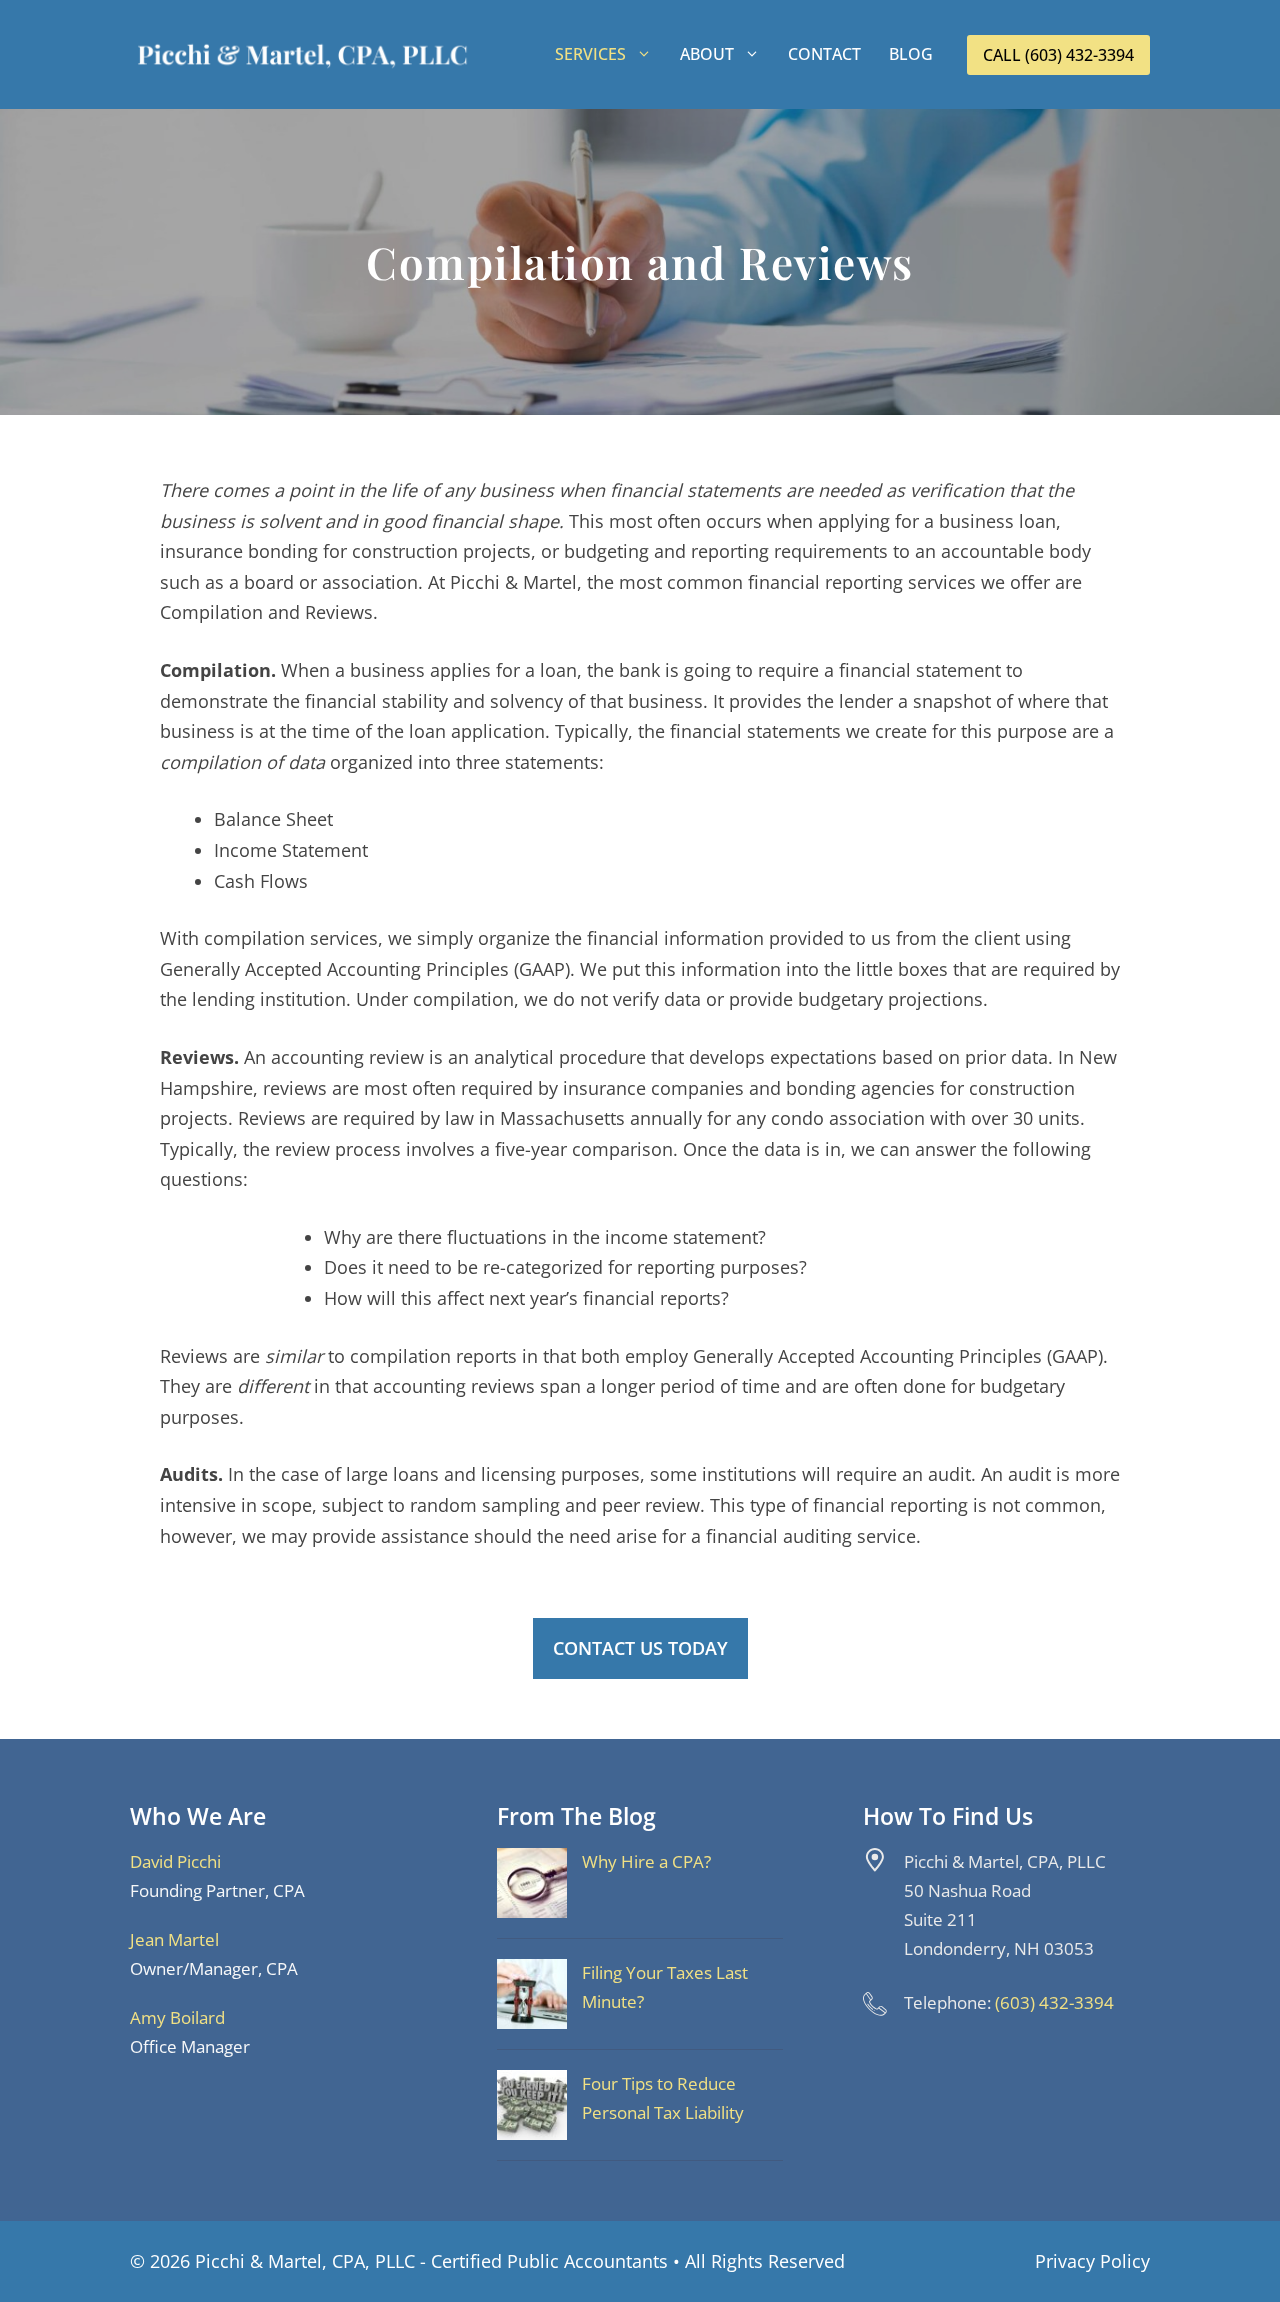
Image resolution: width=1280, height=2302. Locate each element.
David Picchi (175, 1861)
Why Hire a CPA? (646, 1861)
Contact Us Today (640, 1648)
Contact (824, 54)
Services (590, 54)
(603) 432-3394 (1054, 2002)
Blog (911, 54)
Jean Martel (174, 1939)
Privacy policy (1092, 2261)
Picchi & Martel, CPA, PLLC (305, 2261)
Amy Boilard (177, 2017)
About (707, 54)
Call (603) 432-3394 (1058, 55)
